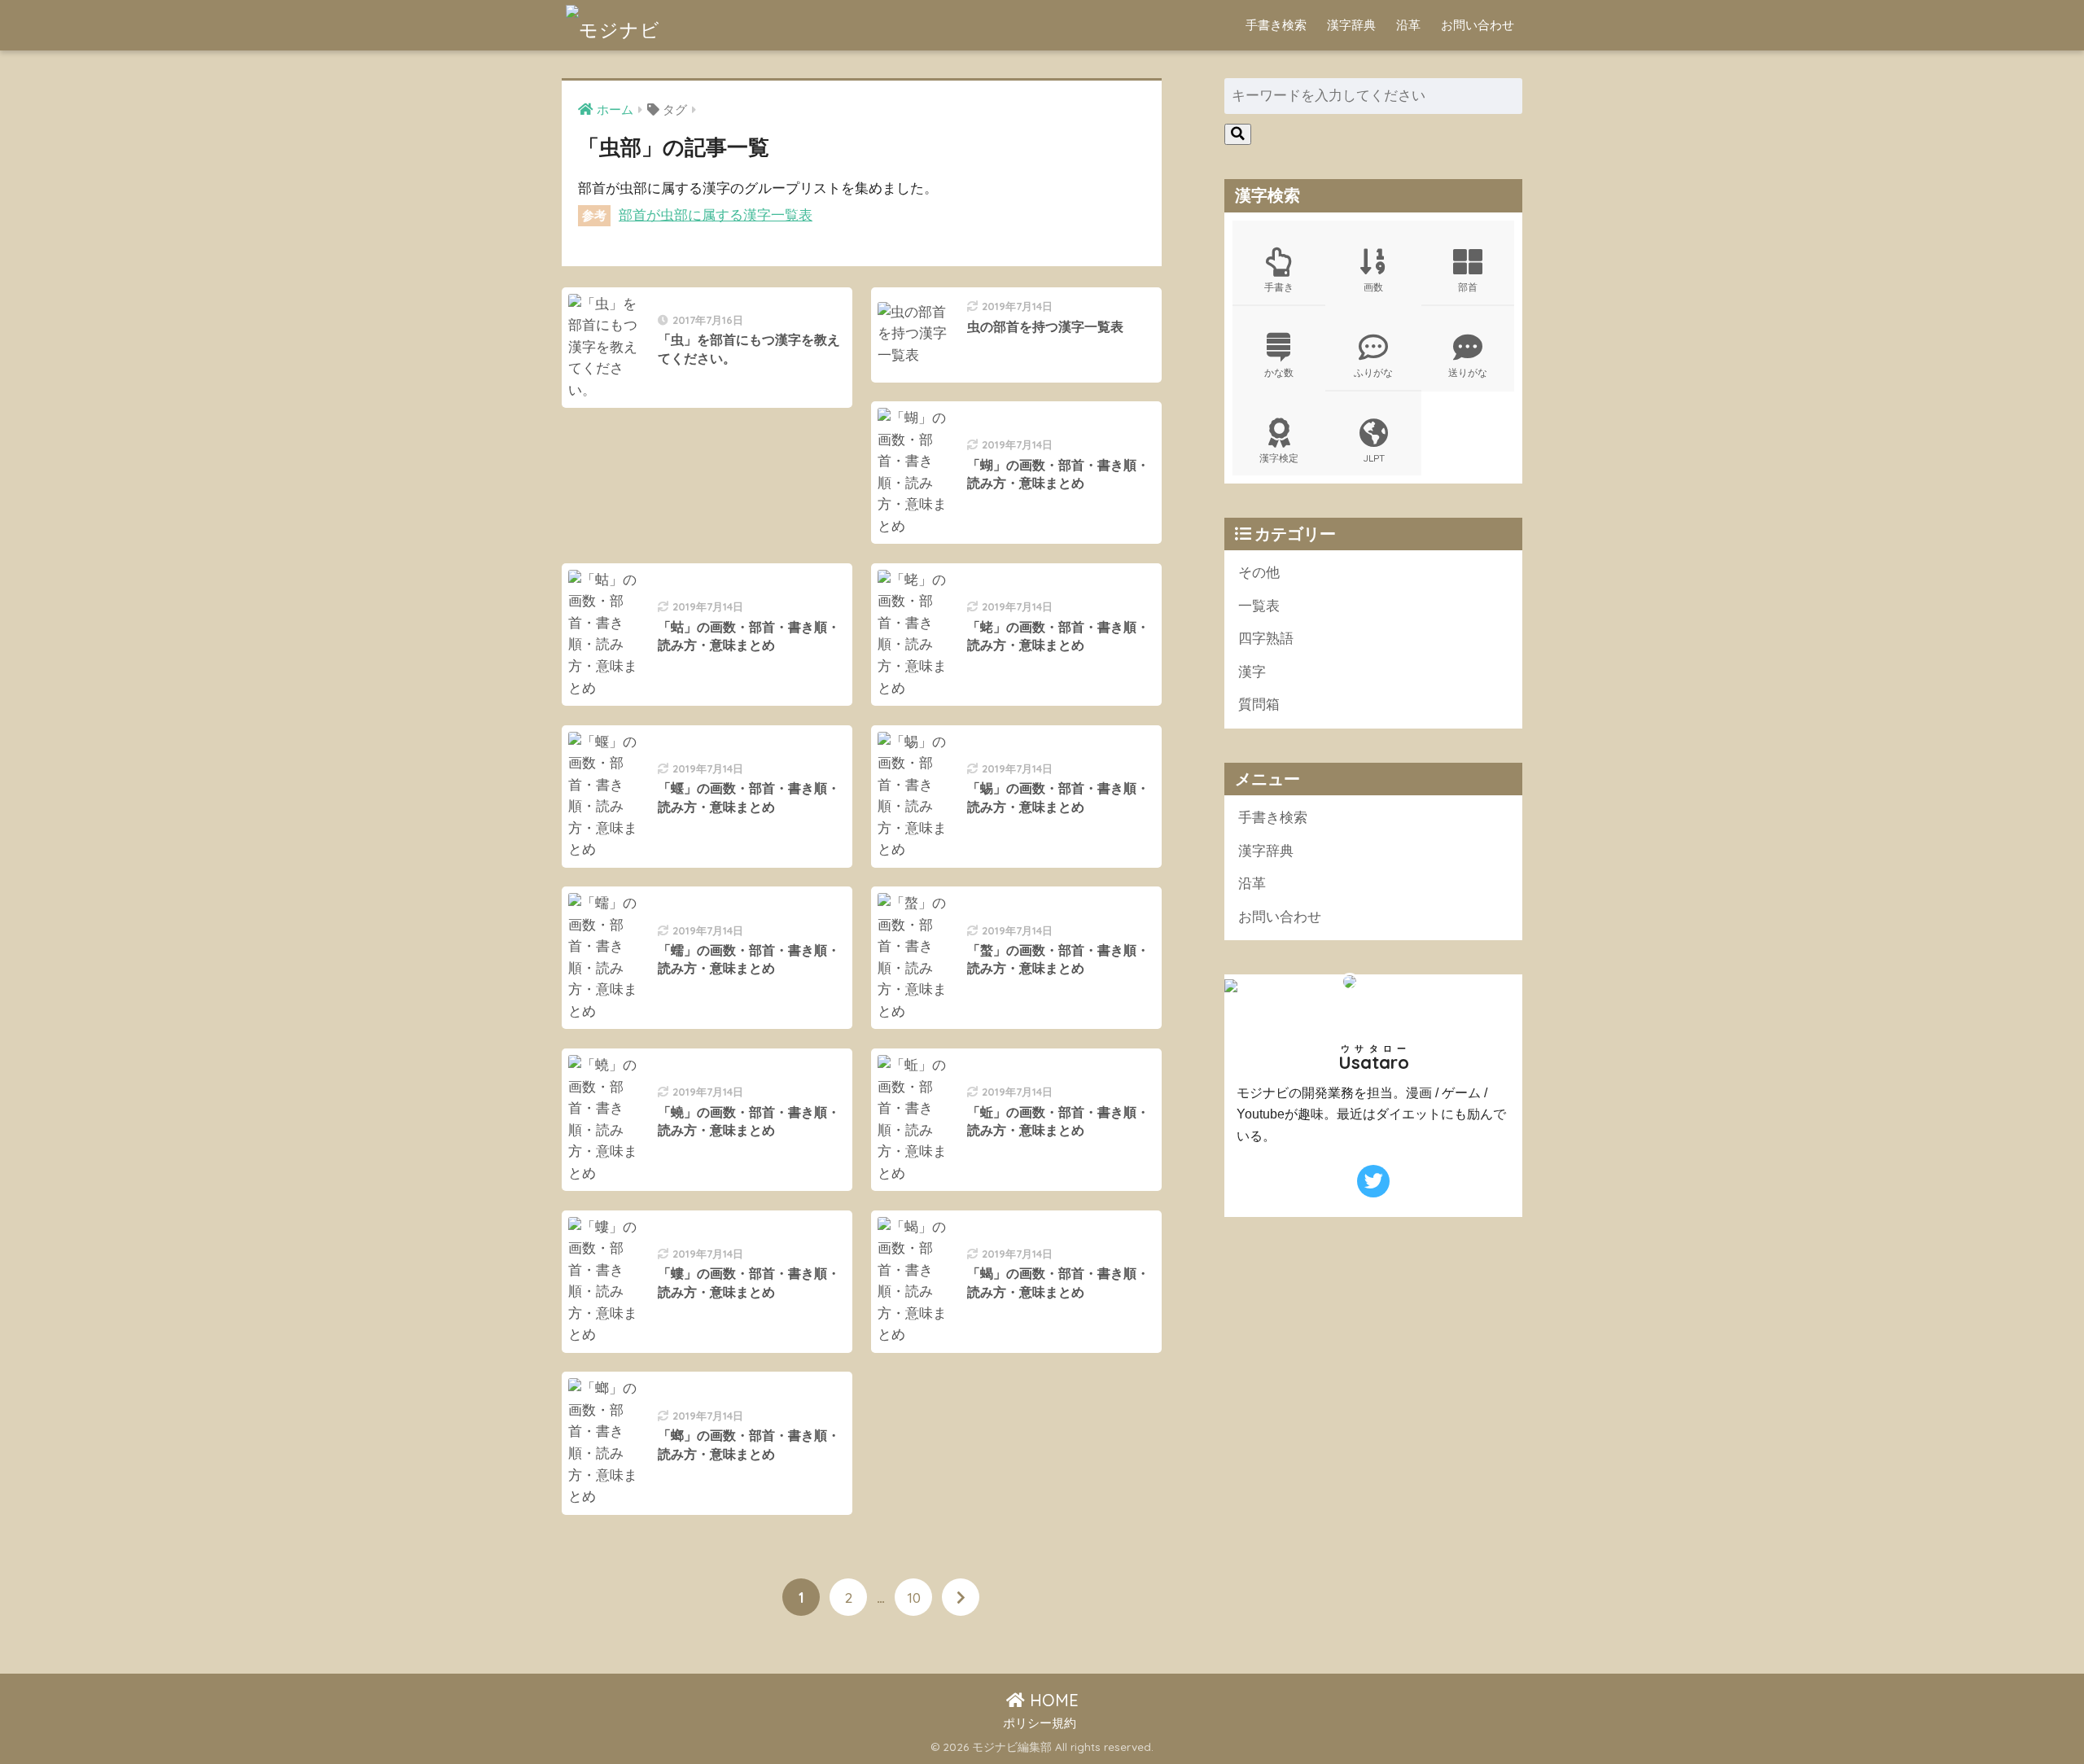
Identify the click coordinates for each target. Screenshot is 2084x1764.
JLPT (1374, 458)
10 (914, 1597)
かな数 (1279, 372)
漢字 (1252, 672)
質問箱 (1259, 705)
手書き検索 (1276, 25)
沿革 (1408, 25)
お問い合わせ (1478, 25)
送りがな (1468, 372)
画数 (1373, 287)
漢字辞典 (1351, 25)
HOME (1052, 1700)
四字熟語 (1266, 639)
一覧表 (1259, 606)
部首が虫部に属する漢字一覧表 (716, 215)
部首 (1468, 287)
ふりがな (1373, 372)
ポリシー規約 (1040, 1723)
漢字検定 (1279, 458)
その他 (1259, 573)
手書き (1279, 287)
